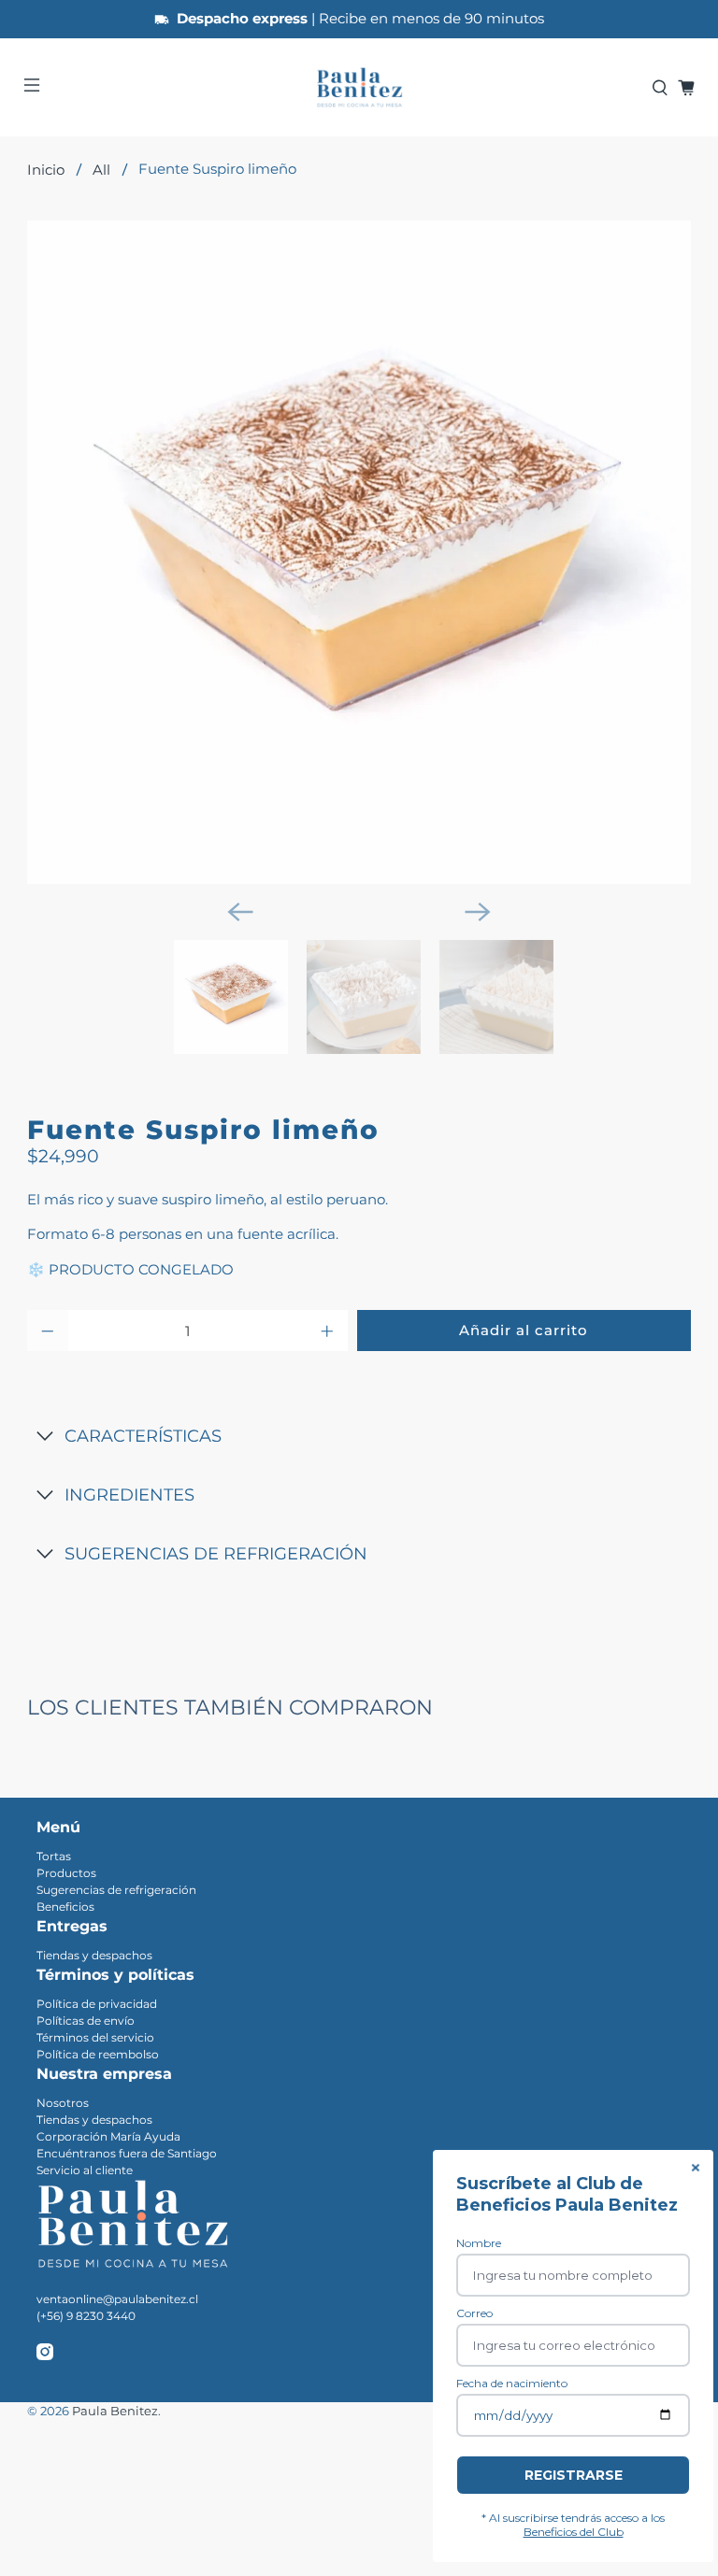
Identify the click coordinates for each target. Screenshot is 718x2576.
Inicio (46, 170)
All (101, 170)
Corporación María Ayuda (108, 2136)
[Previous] (240, 912)
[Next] (478, 912)
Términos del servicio (95, 2037)
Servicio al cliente (85, 2170)
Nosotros (63, 2103)
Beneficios (65, 1907)
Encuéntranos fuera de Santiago (127, 2153)
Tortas (54, 1856)
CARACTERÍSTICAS (143, 1436)
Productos (66, 1873)
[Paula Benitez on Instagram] (45, 2356)
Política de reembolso (98, 2054)
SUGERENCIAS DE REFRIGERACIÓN (216, 1554)
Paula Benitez (115, 2411)
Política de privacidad (97, 2004)
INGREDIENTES (129, 1495)
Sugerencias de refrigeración (116, 1890)
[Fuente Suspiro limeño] (359, 552)
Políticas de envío (86, 2021)
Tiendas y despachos (94, 1955)
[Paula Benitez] (359, 87)
